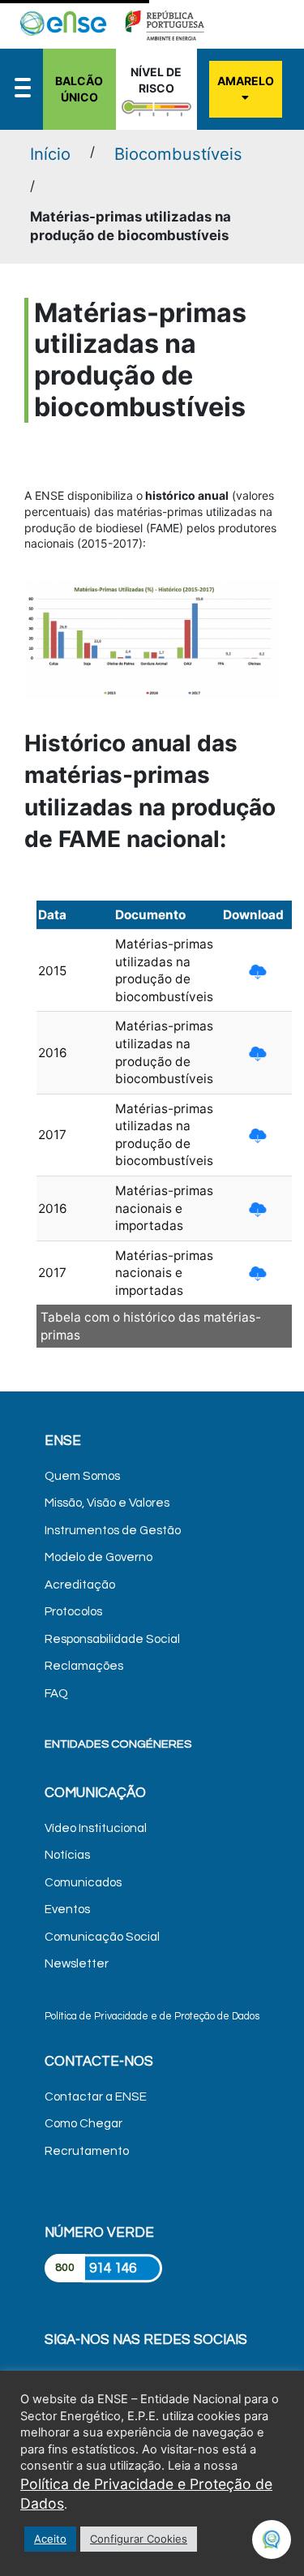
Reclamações (84, 1666)
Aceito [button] (50, 2539)
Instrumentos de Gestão (113, 1531)
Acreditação (80, 1585)
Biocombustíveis (178, 154)
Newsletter (77, 1964)
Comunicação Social (102, 1937)
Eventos (67, 1909)
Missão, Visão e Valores (107, 1503)
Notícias (67, 1855)
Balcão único (79, 89)
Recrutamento (87, 2151)
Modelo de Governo (98, 1557)
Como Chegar (83, 2124)
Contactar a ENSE (96, 2097)
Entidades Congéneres (118, 1744)
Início (50, 154)
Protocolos (73, 1612)
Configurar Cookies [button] (139, 2539)
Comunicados (83, 1883)
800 (65, 2268)
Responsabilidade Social (112, 1639)
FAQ (56, 1694)
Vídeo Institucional (96, 1828)
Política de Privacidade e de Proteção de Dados (152, 2017)
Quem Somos (82, 1476)
